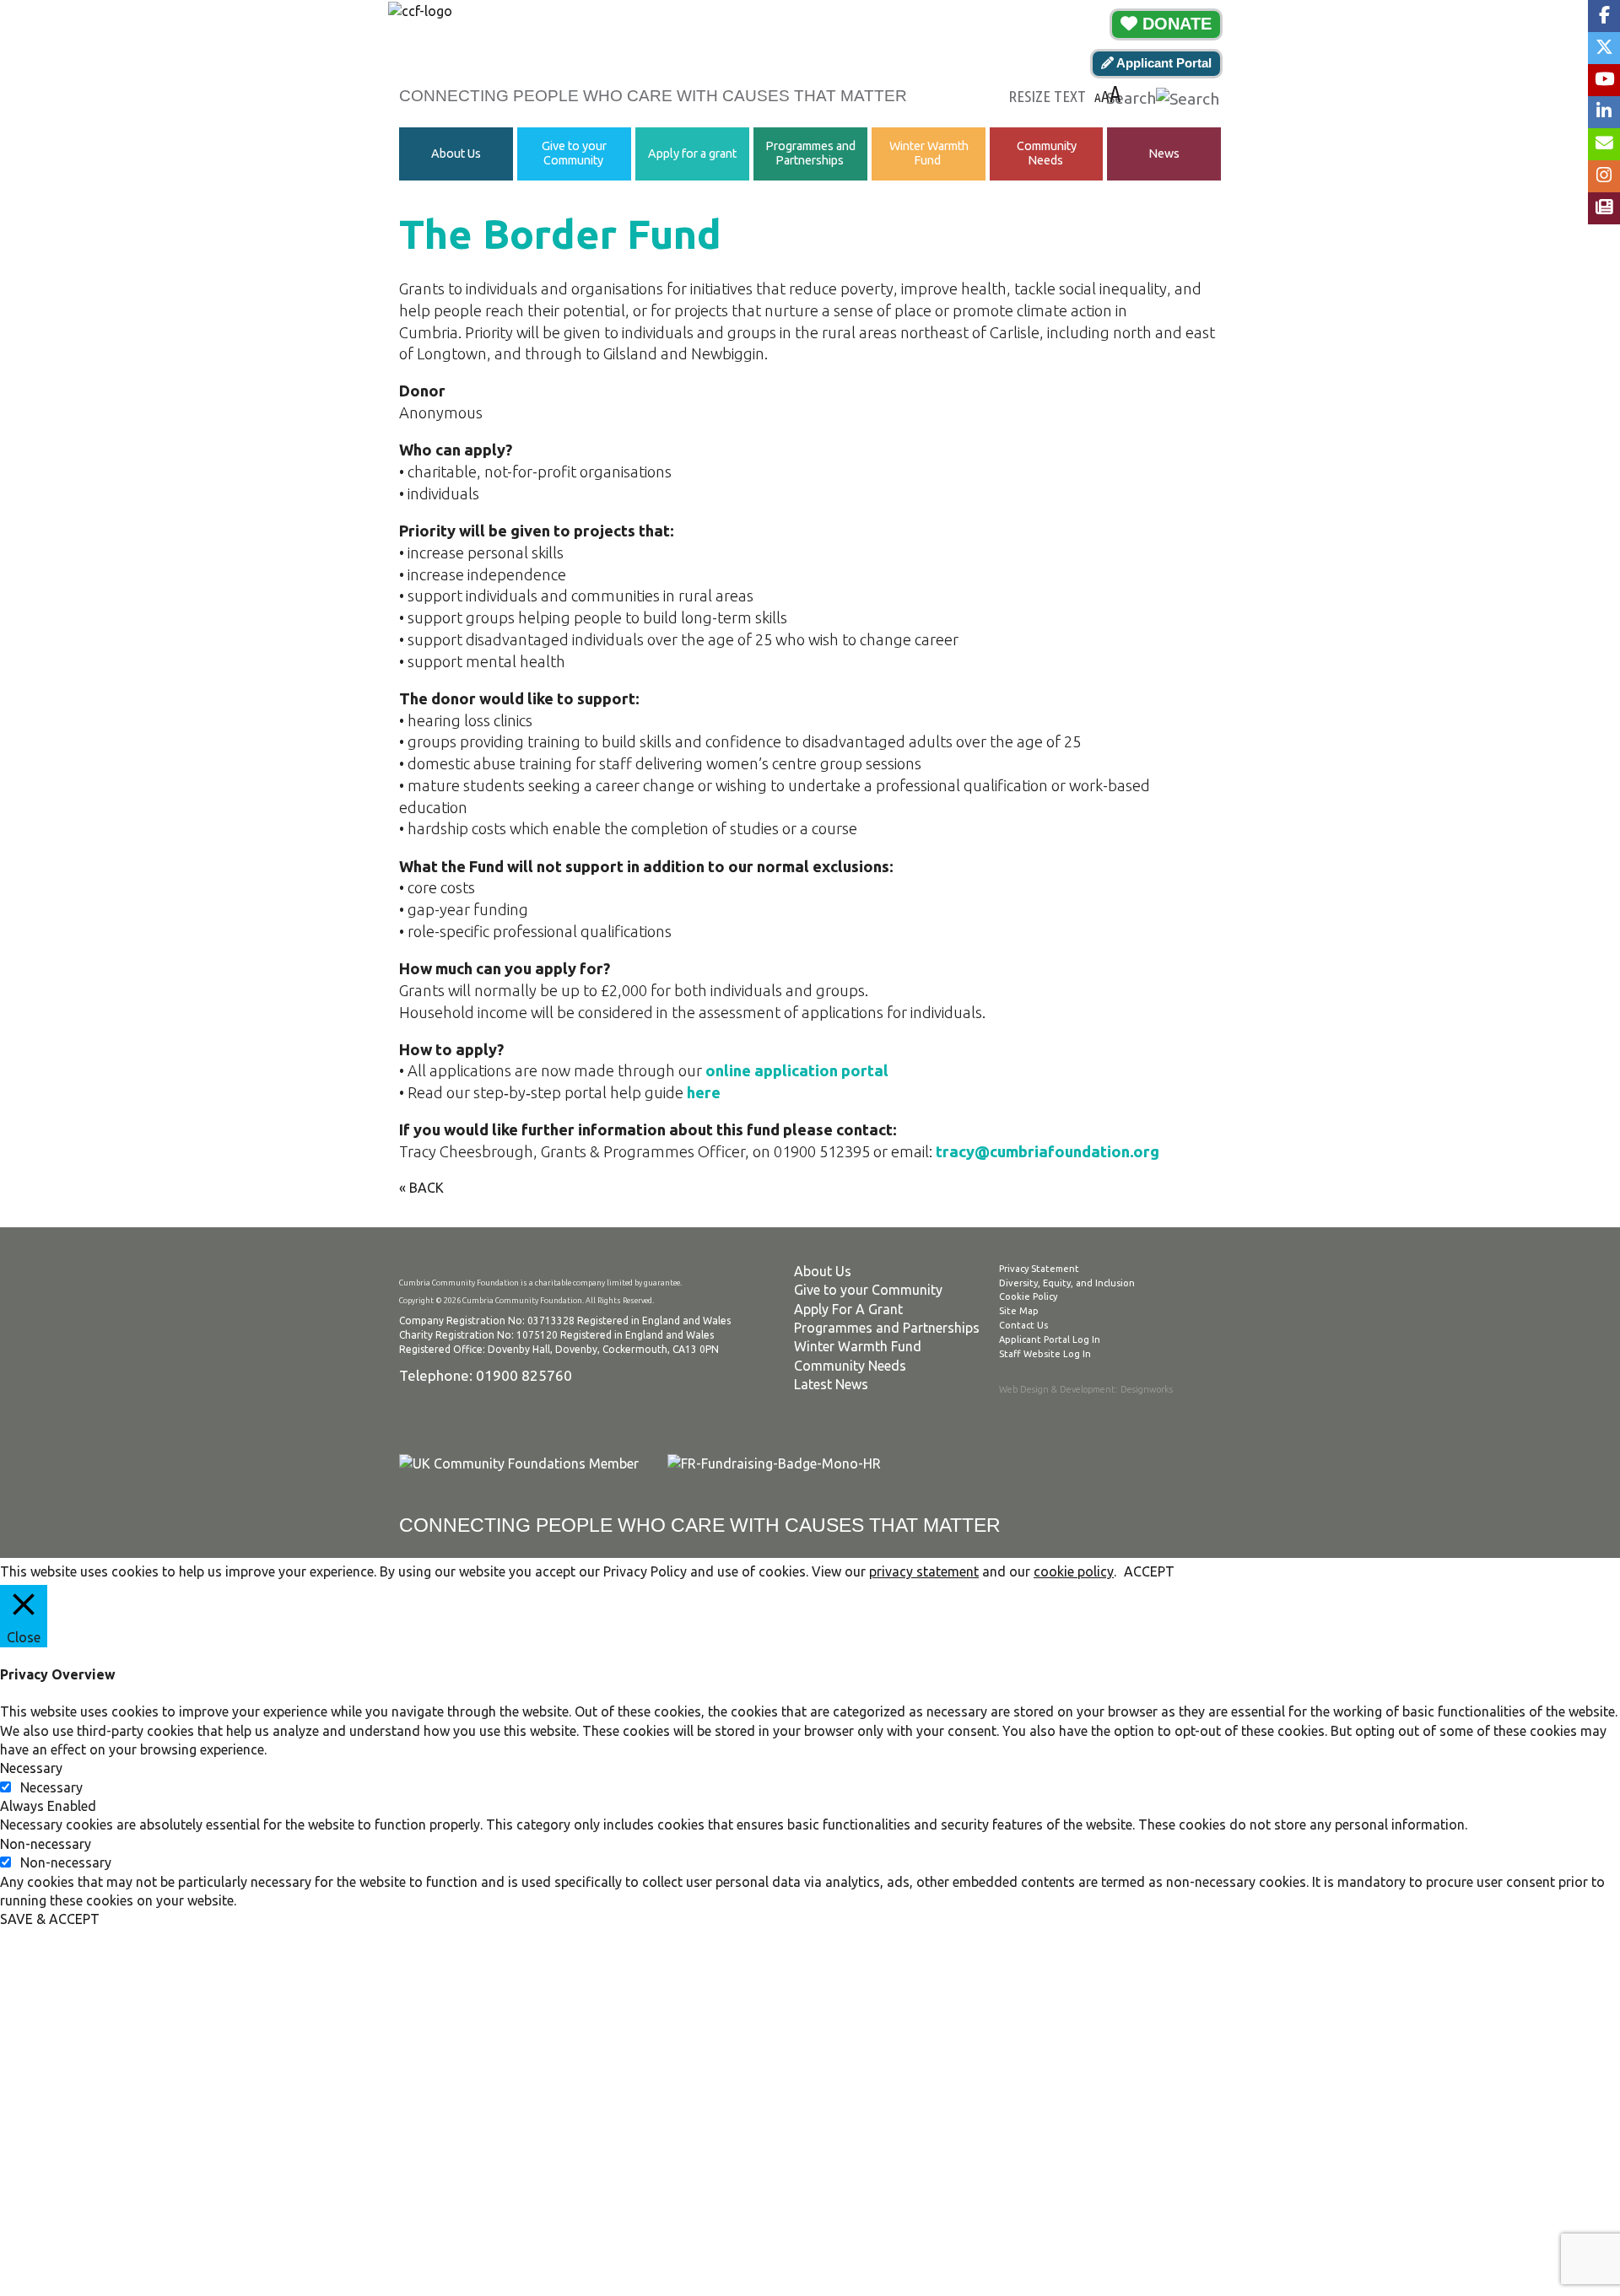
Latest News (831, 1384)
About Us (456, 154)
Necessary (51, 1787)
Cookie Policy (1028, 1296)
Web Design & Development (1057, 1389)
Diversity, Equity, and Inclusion (1067, 1283)
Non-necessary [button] (46, 1844)
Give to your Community (574, 153)
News (1164, 154)
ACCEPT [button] (1149, 1571)
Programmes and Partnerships (810, 153)
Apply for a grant (692, 154)
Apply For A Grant (848, 1309)
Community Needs (1047, 153)
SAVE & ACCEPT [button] (50, 1919)
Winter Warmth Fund (929, 153)
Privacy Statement (1039, 1269)
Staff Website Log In (1045, 1354)
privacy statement (924, 1571)
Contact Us (1023, 1325)
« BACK (421, 1188)
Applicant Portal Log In (1050, 1339)
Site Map (1019, 1311)
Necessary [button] (31, 1768)
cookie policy (1074, 1571)
